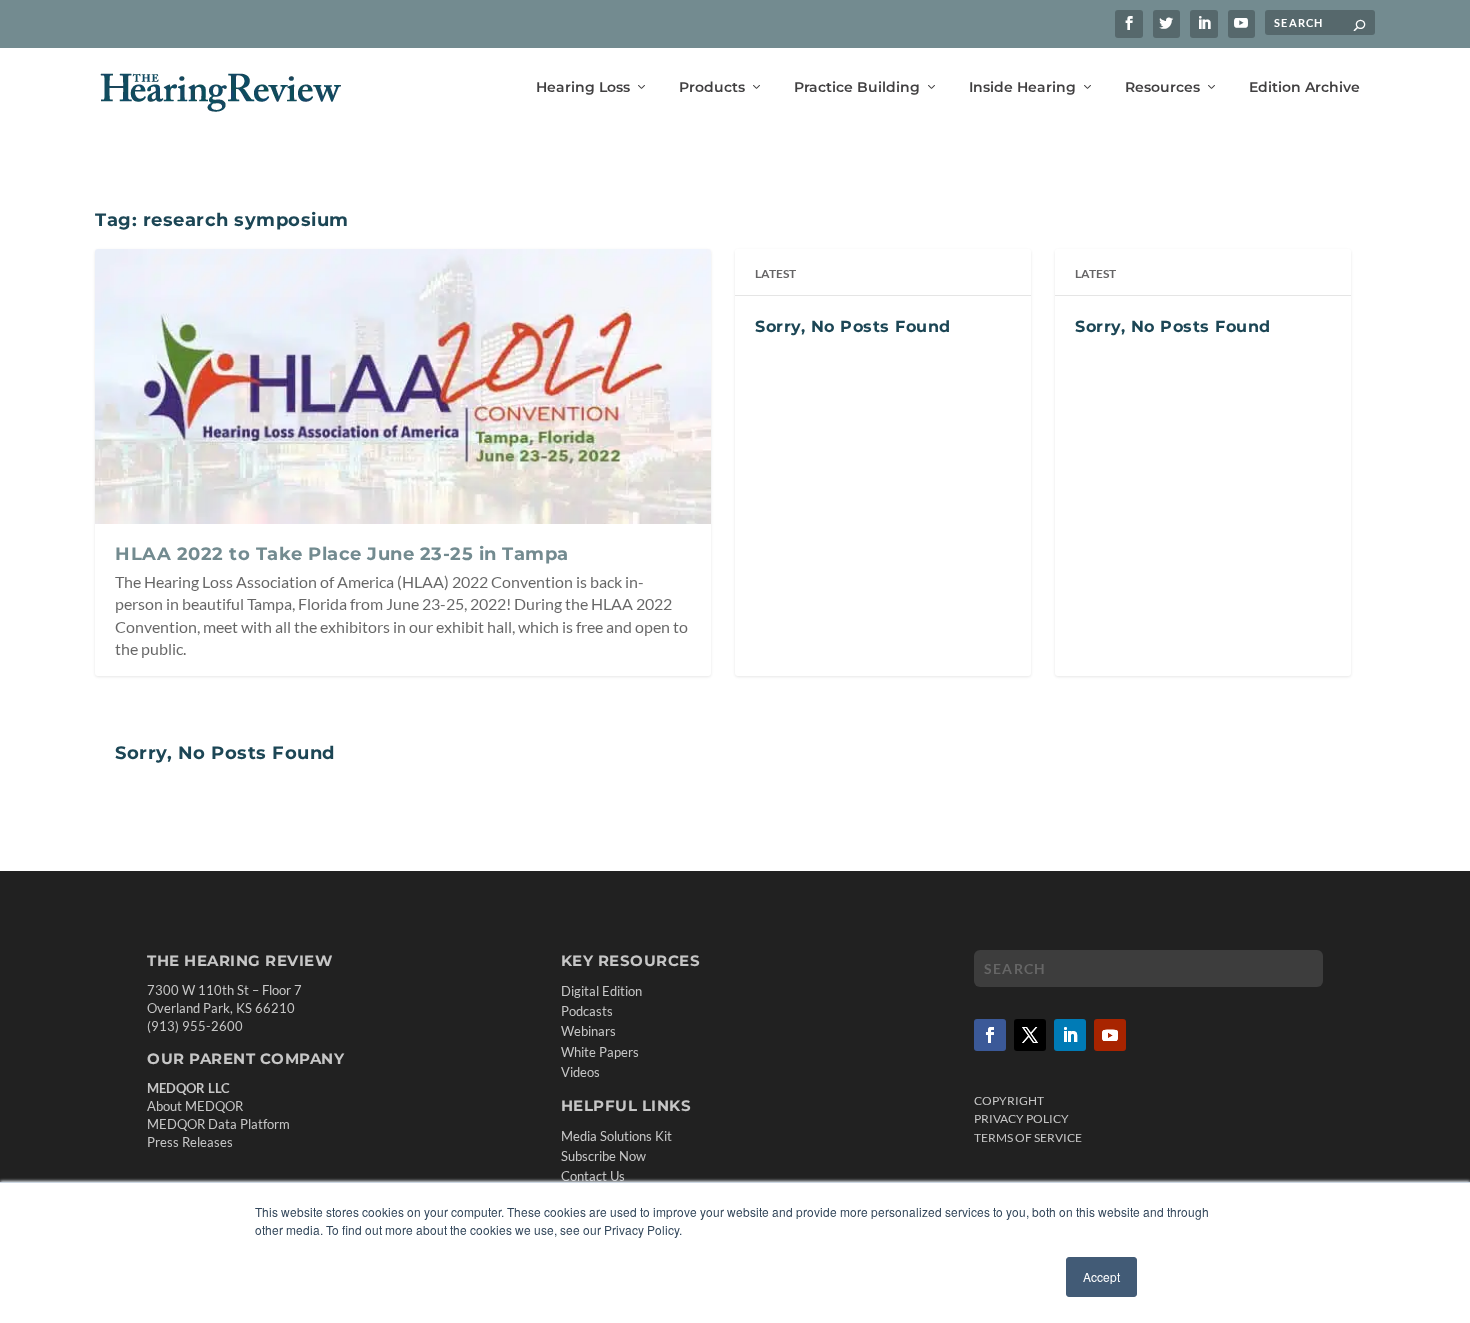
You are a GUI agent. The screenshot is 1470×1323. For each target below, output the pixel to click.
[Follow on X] (1030, 1035)
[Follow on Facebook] (990, 1035)
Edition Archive (1304, 87)
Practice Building (857, 87)
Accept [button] (1101, 1276)
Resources (1162, 87)
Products (712, 87)
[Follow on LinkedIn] (1070, 1035)
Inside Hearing (1022, 87)
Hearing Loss (583, 87)
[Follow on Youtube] (1110, 1035)
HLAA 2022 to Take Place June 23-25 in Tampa (342, 554)
